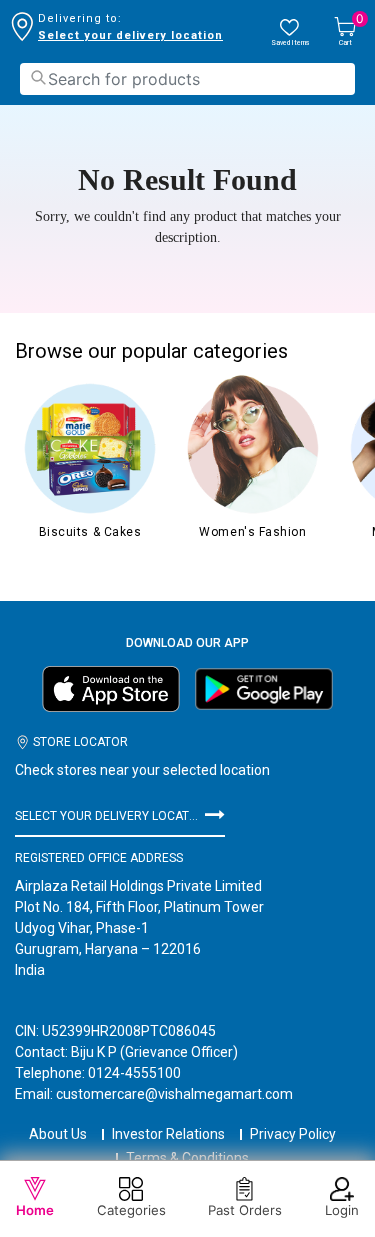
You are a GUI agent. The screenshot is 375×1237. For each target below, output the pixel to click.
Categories (131, 1210)
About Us (58, 1134)
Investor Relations (168, 1134)
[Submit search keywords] (38, 77)
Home (35, 1210)
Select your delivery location (130, 35)
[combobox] (187, 79)
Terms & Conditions (187, 1158)
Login (342, 1210)
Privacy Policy (293, 1134)
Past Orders (245, 1210)
